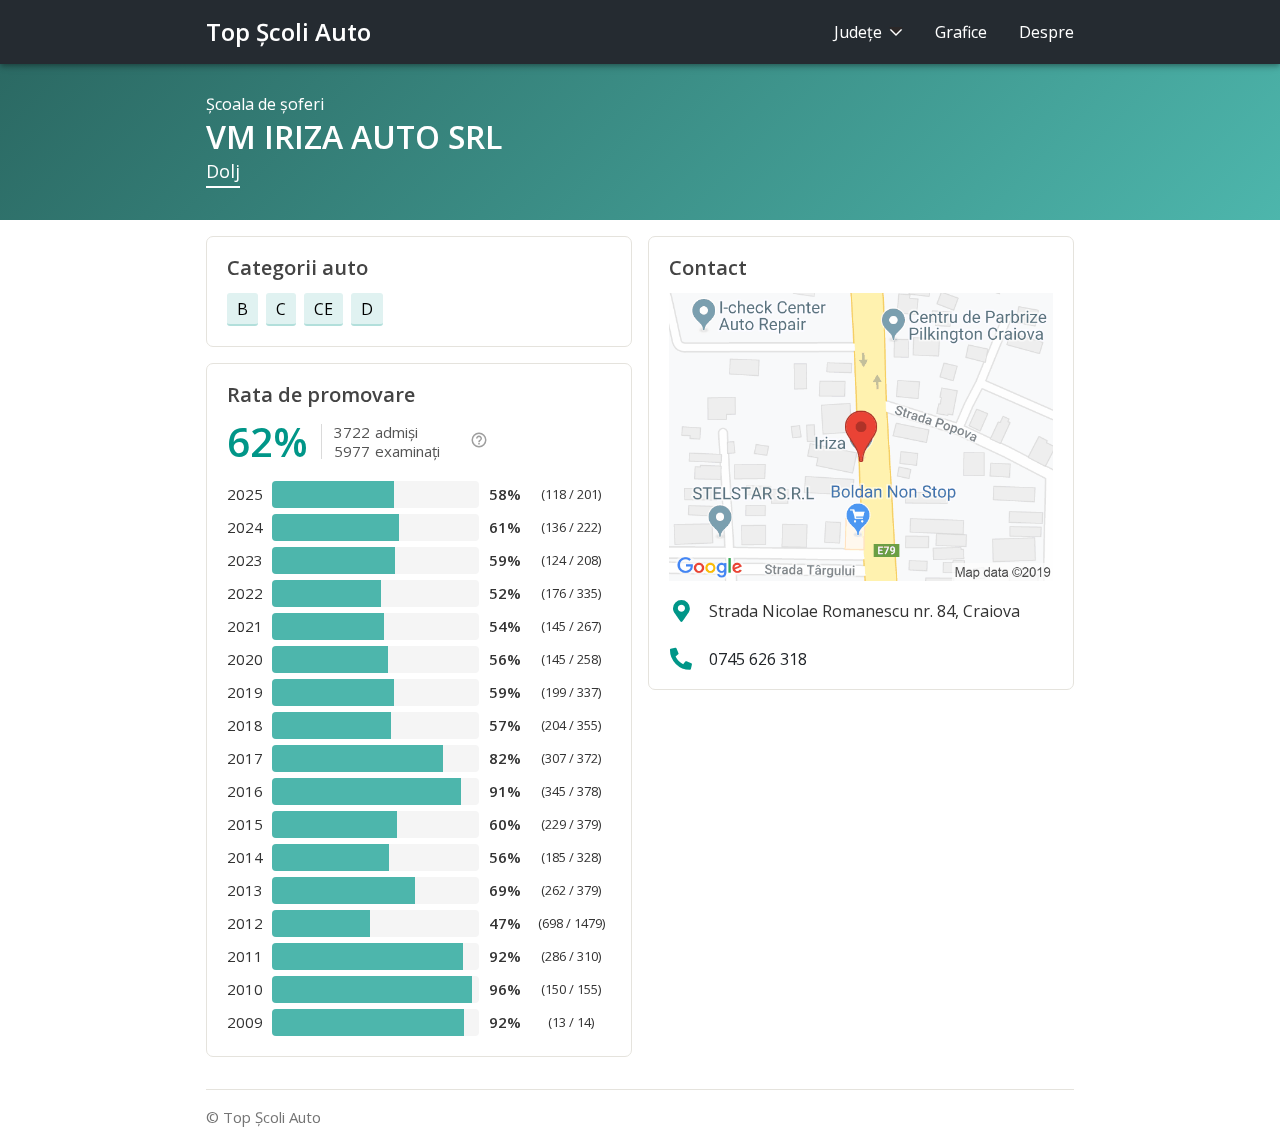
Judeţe (860, 32)
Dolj (223, 171)
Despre (1046, 32)
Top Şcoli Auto (288, 31)
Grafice (961, 32)
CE (323, 309)
